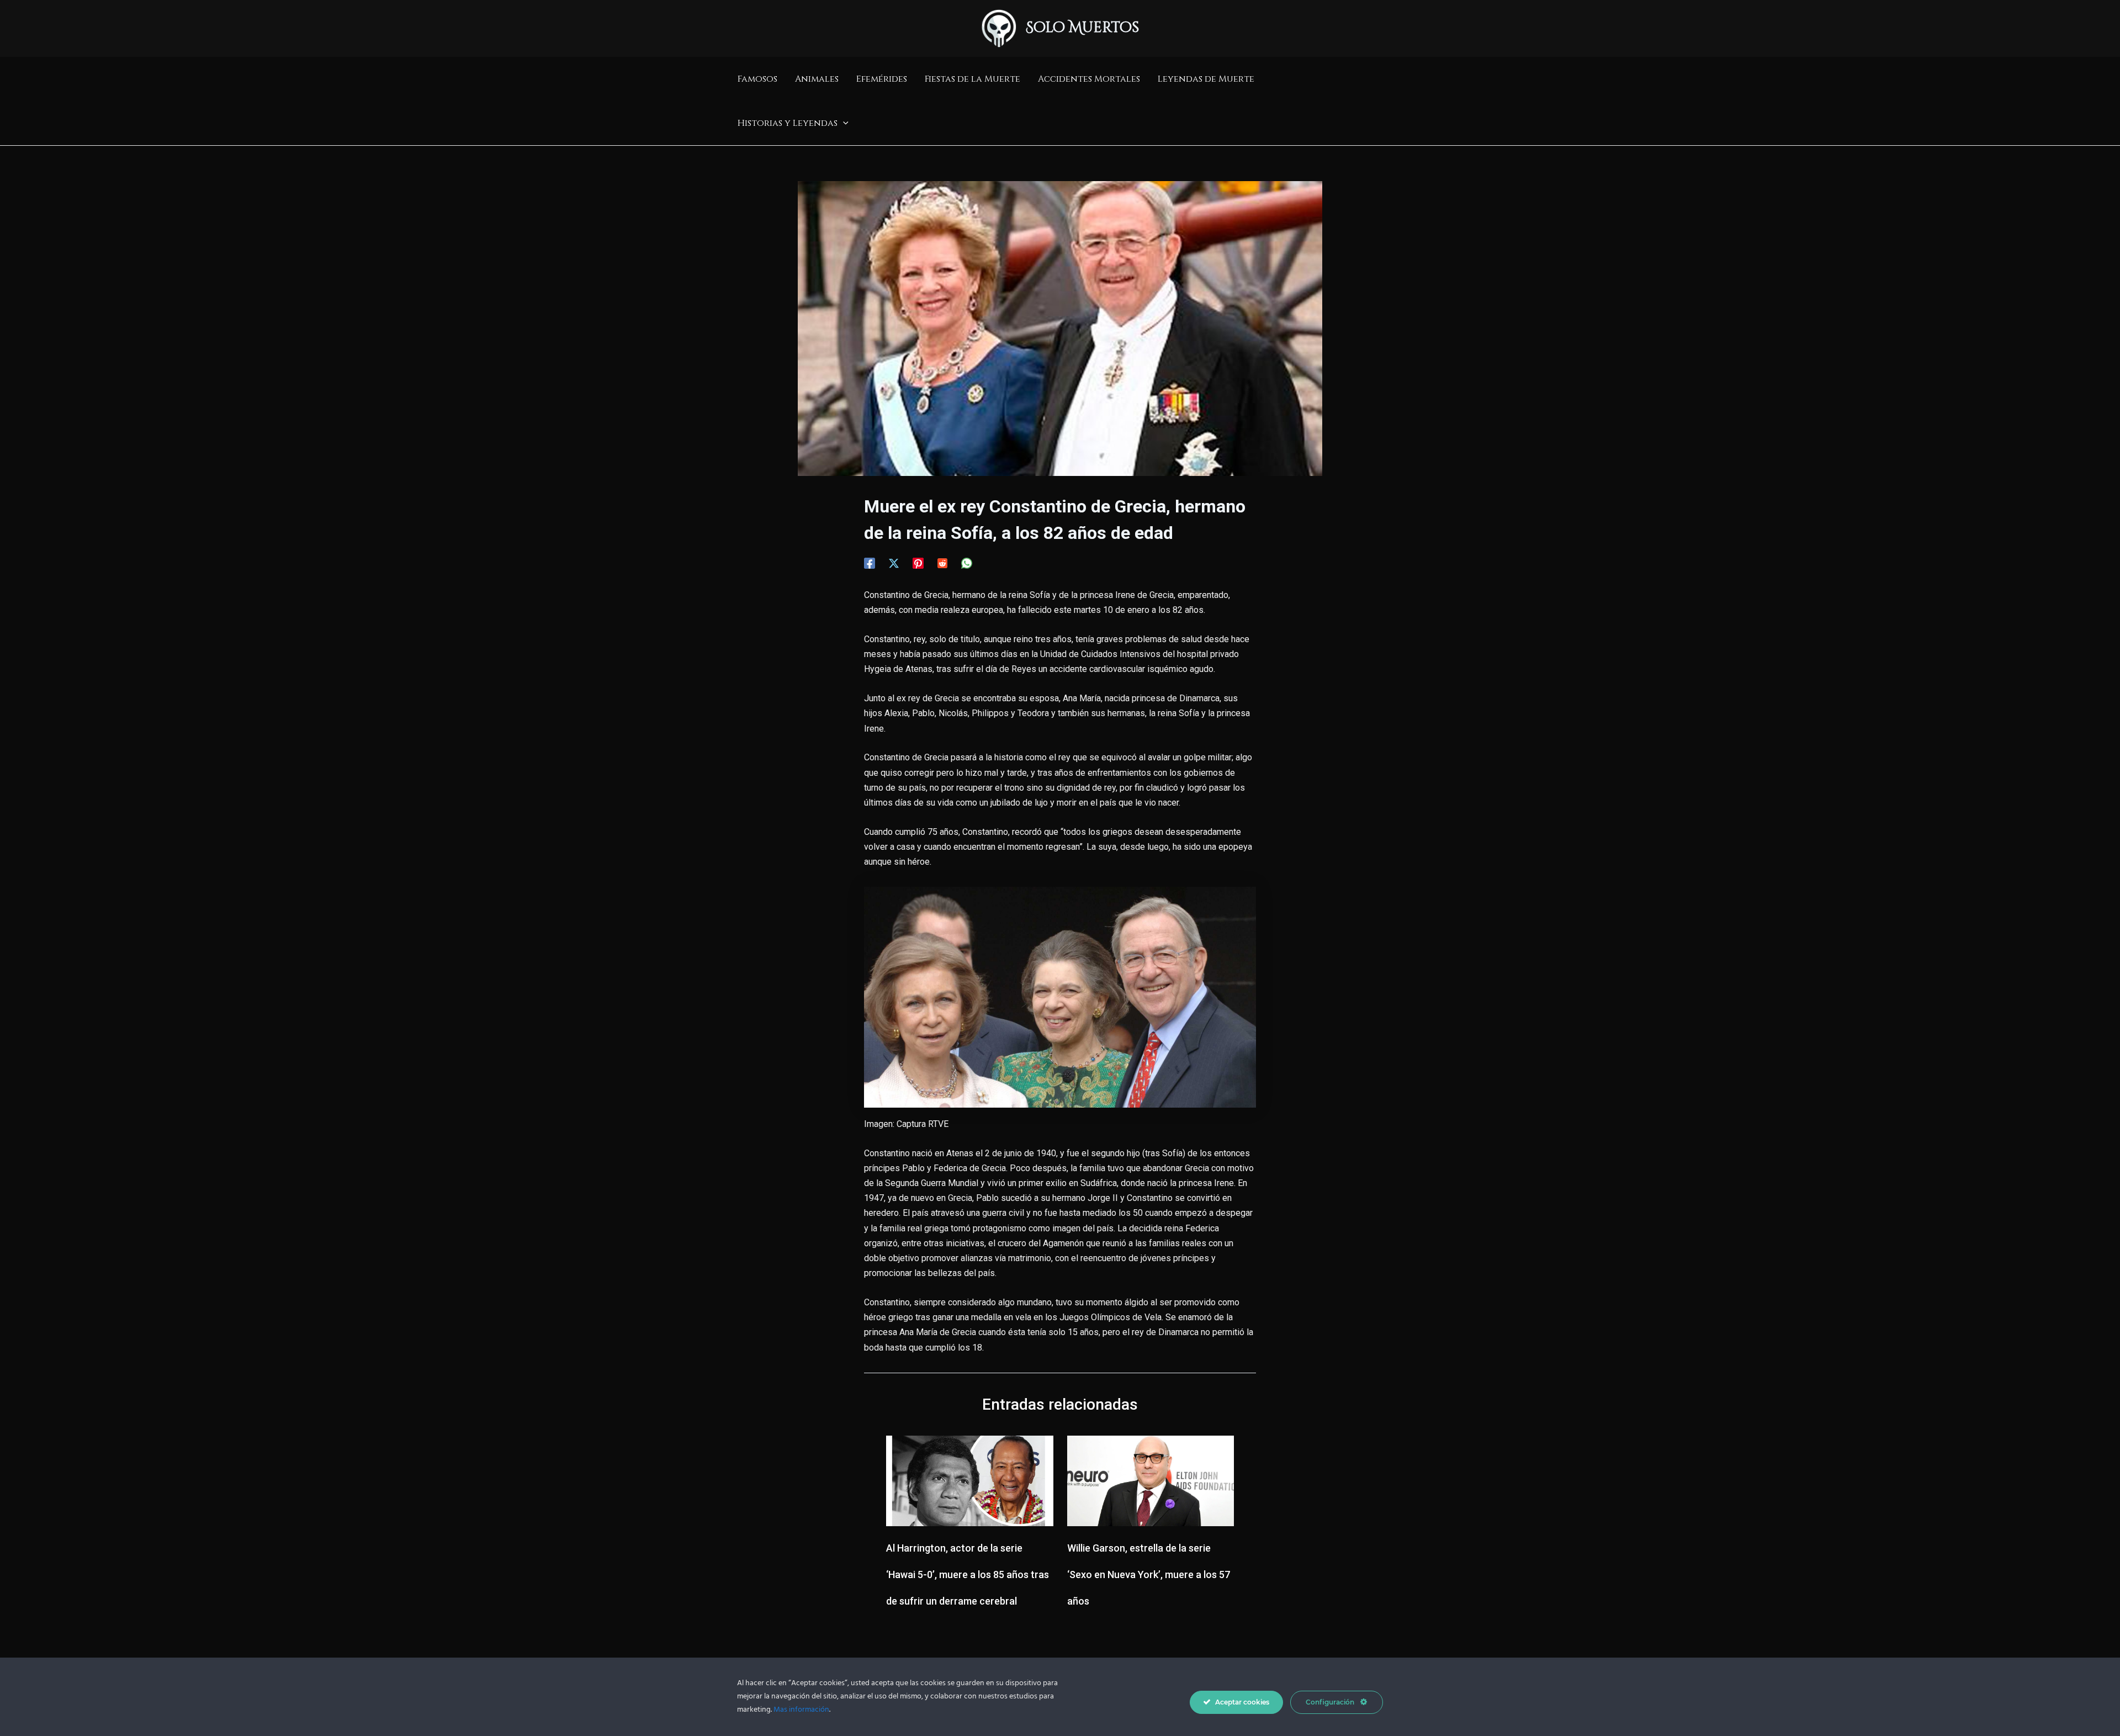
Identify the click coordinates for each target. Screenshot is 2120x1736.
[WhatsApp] (967, 563)
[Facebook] (870, 563)
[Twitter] (894, 563)
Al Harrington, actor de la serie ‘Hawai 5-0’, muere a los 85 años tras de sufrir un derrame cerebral (968, 1574)
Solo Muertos (1083, 28)
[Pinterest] (918, 563)
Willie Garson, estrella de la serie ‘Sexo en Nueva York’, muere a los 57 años (1149, 1574)
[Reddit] (942, 563)
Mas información (801, 1710)
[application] (843, 123)
